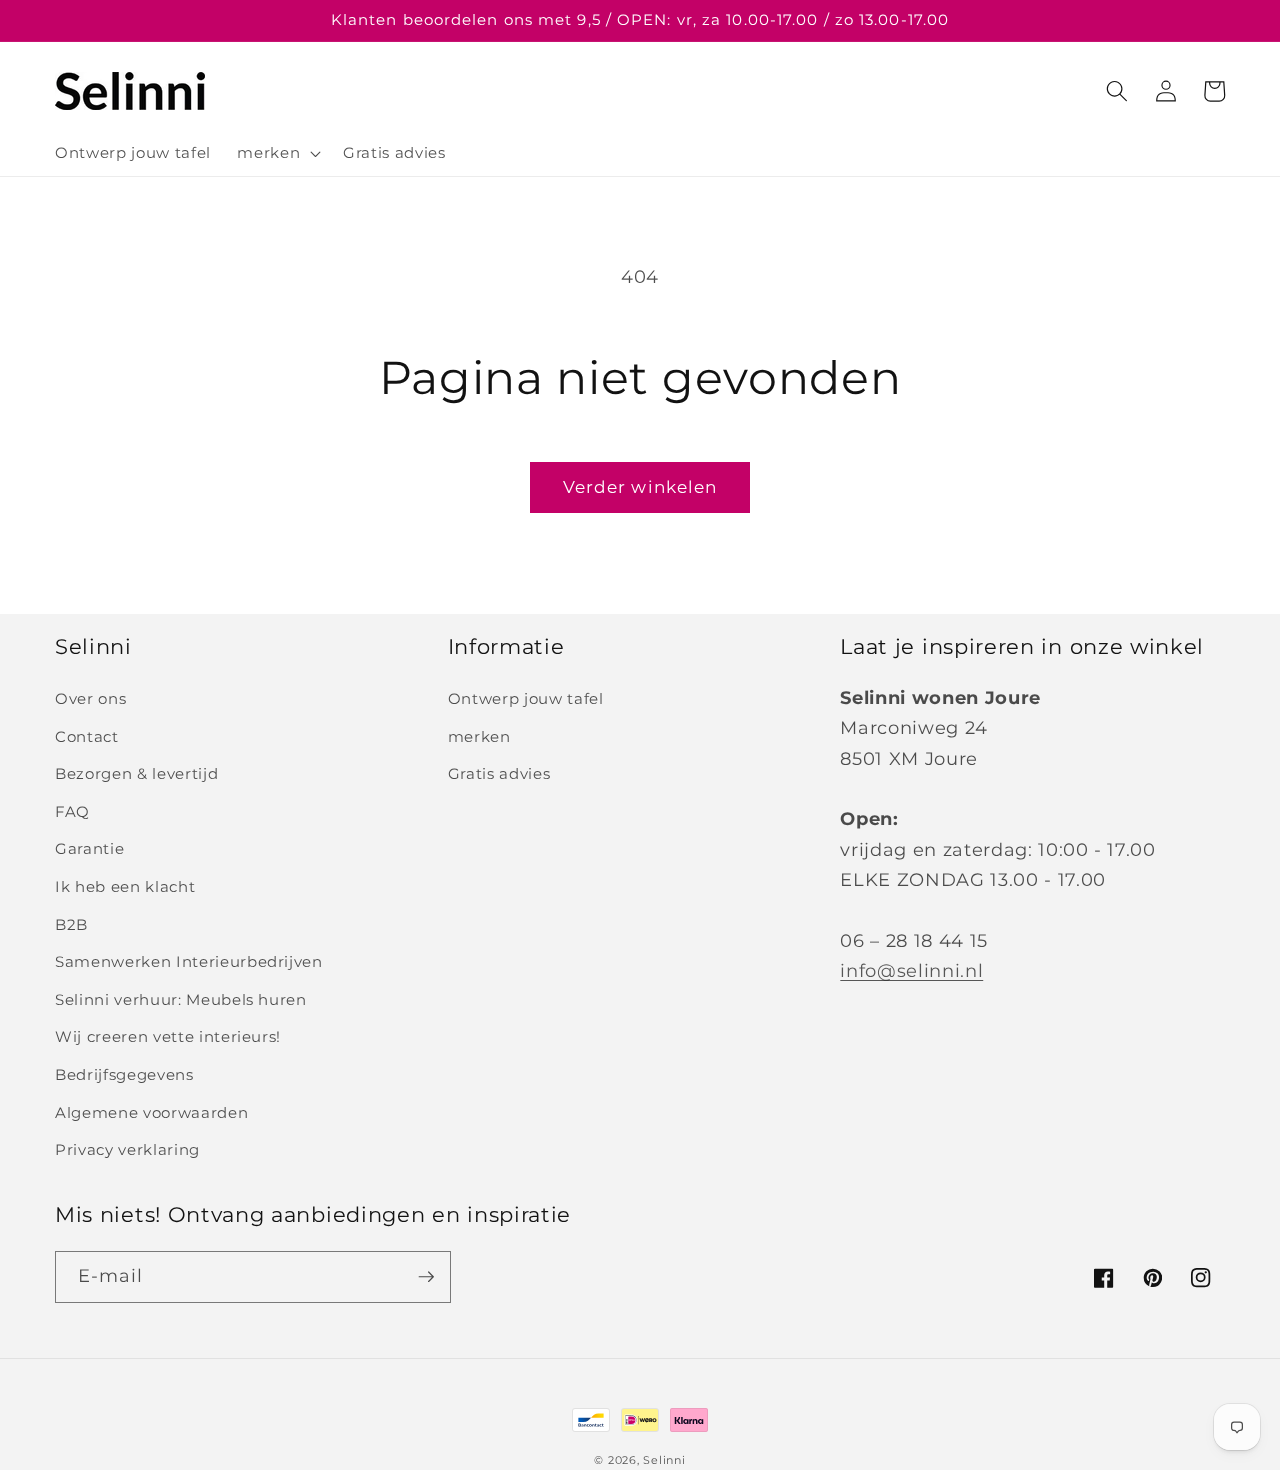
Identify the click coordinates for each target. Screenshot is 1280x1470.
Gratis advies (499, 773)
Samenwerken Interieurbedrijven (189, 961)
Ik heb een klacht (125, 886)
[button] (277, 153)
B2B (71, 924)
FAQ (72, 811)
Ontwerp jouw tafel (526, 698)
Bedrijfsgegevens (124, 1074)
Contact (87, 736)
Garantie (89, 848)
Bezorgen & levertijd (136, 773)
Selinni (664, 1460)
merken (479, 736)
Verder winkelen (640, 487)
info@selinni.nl (911, 970)
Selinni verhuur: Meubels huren (181, 999)
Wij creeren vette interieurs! (168, 1036)
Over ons (90, 698)
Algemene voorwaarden (151, 1112)
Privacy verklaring (127, 1149)
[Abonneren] (426, 1277)
